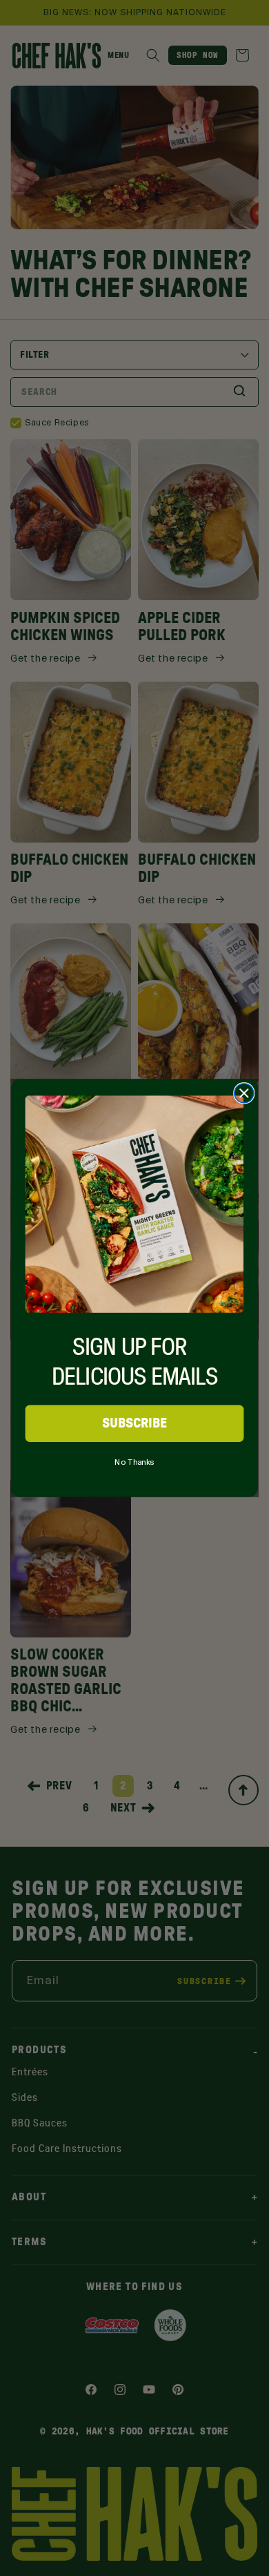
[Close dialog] (244, 1093)
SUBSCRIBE (135, 1423)
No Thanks (134, 1460)
